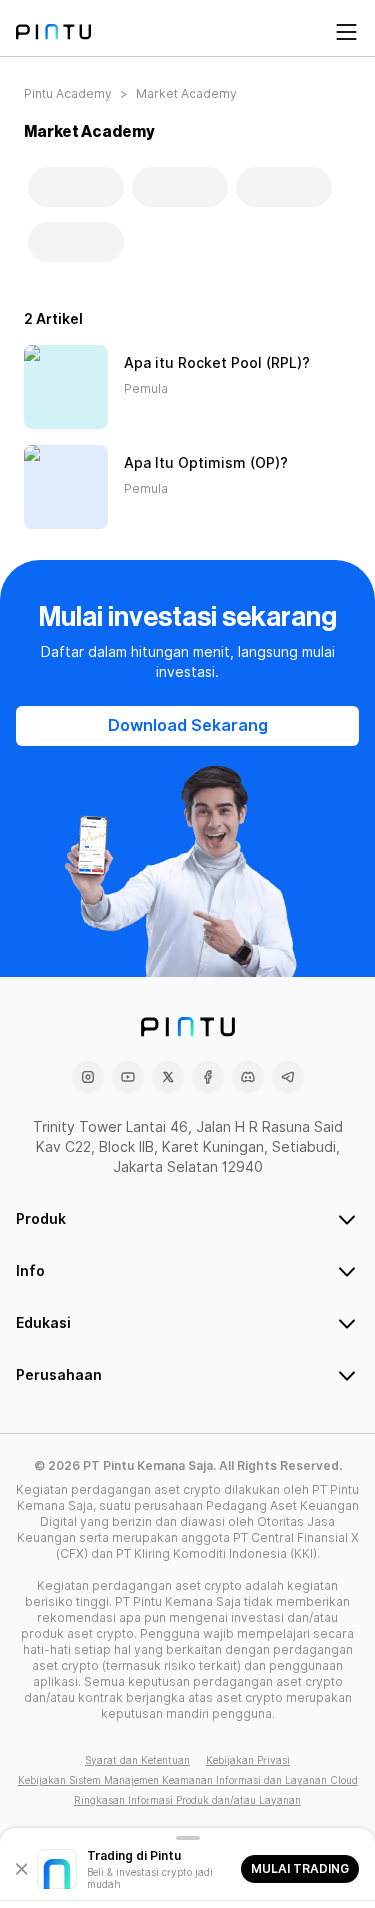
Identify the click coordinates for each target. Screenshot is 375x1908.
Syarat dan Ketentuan (137, 1760)
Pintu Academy (68, 93)
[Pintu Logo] (53, 32)
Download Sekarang (188, 725)
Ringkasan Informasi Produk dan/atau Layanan (187, 1800)
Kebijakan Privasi (248, 1760)
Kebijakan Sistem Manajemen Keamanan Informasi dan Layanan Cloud (188, 1780)
